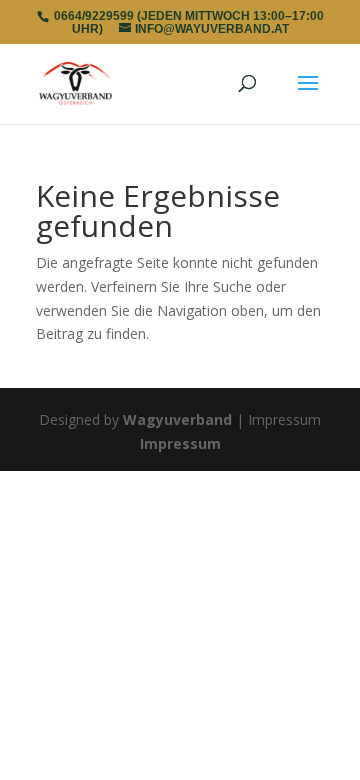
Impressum (180, 443)
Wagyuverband (177, 419)
